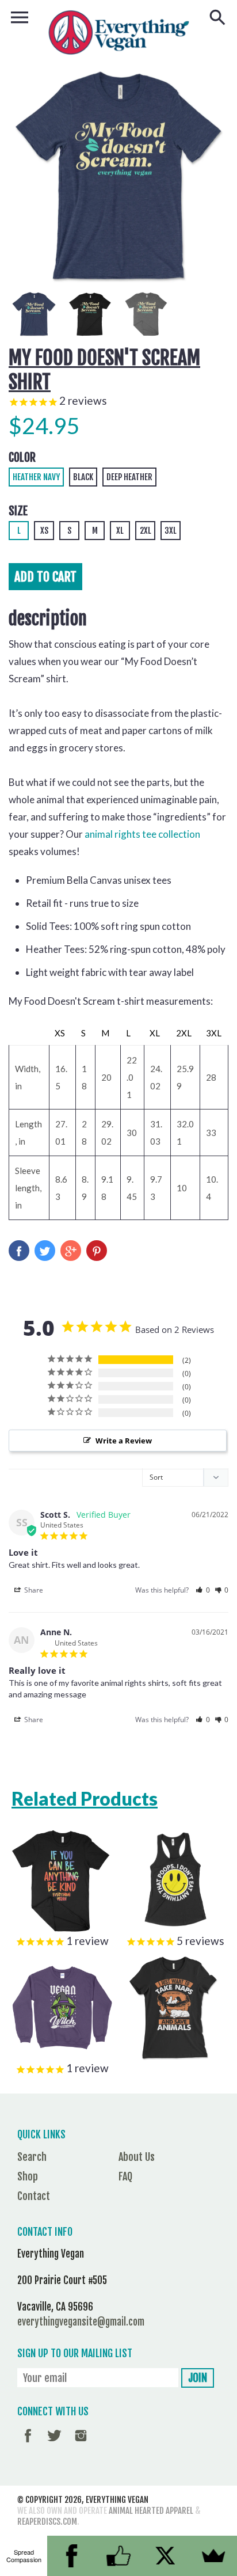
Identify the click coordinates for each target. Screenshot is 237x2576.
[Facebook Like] (118, 2556)
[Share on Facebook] (19, 1251)
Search (32, 2157)
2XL (146, 531)
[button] (203, 1590)
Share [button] (33, 1590)
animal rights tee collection (142, 834)
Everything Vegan (117, 2500)
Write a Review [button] (124, 1441)
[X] (166, 2556)
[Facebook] (71, 2556)
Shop (28, 2176)
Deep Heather (129, 477)
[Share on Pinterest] (97, 1251)
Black (83, 477)
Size (18, 511)
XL (120, 531)
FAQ (125, 2176)
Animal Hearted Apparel (151, 2511)
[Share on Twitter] (45, 1251)
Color (22, 457)
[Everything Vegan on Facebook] (28, 2444)
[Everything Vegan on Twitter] (54, 2444)
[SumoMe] (213, 2556)
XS (44, 531)
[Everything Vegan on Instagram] (81, 2444)
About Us (137, 2157)
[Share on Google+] (71, 1251)
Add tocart (45, 577)
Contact (34, 2196)
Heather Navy (36, 477)
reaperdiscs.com (47, 2522)
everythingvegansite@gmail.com (81, 2322)
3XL (171, 531)
